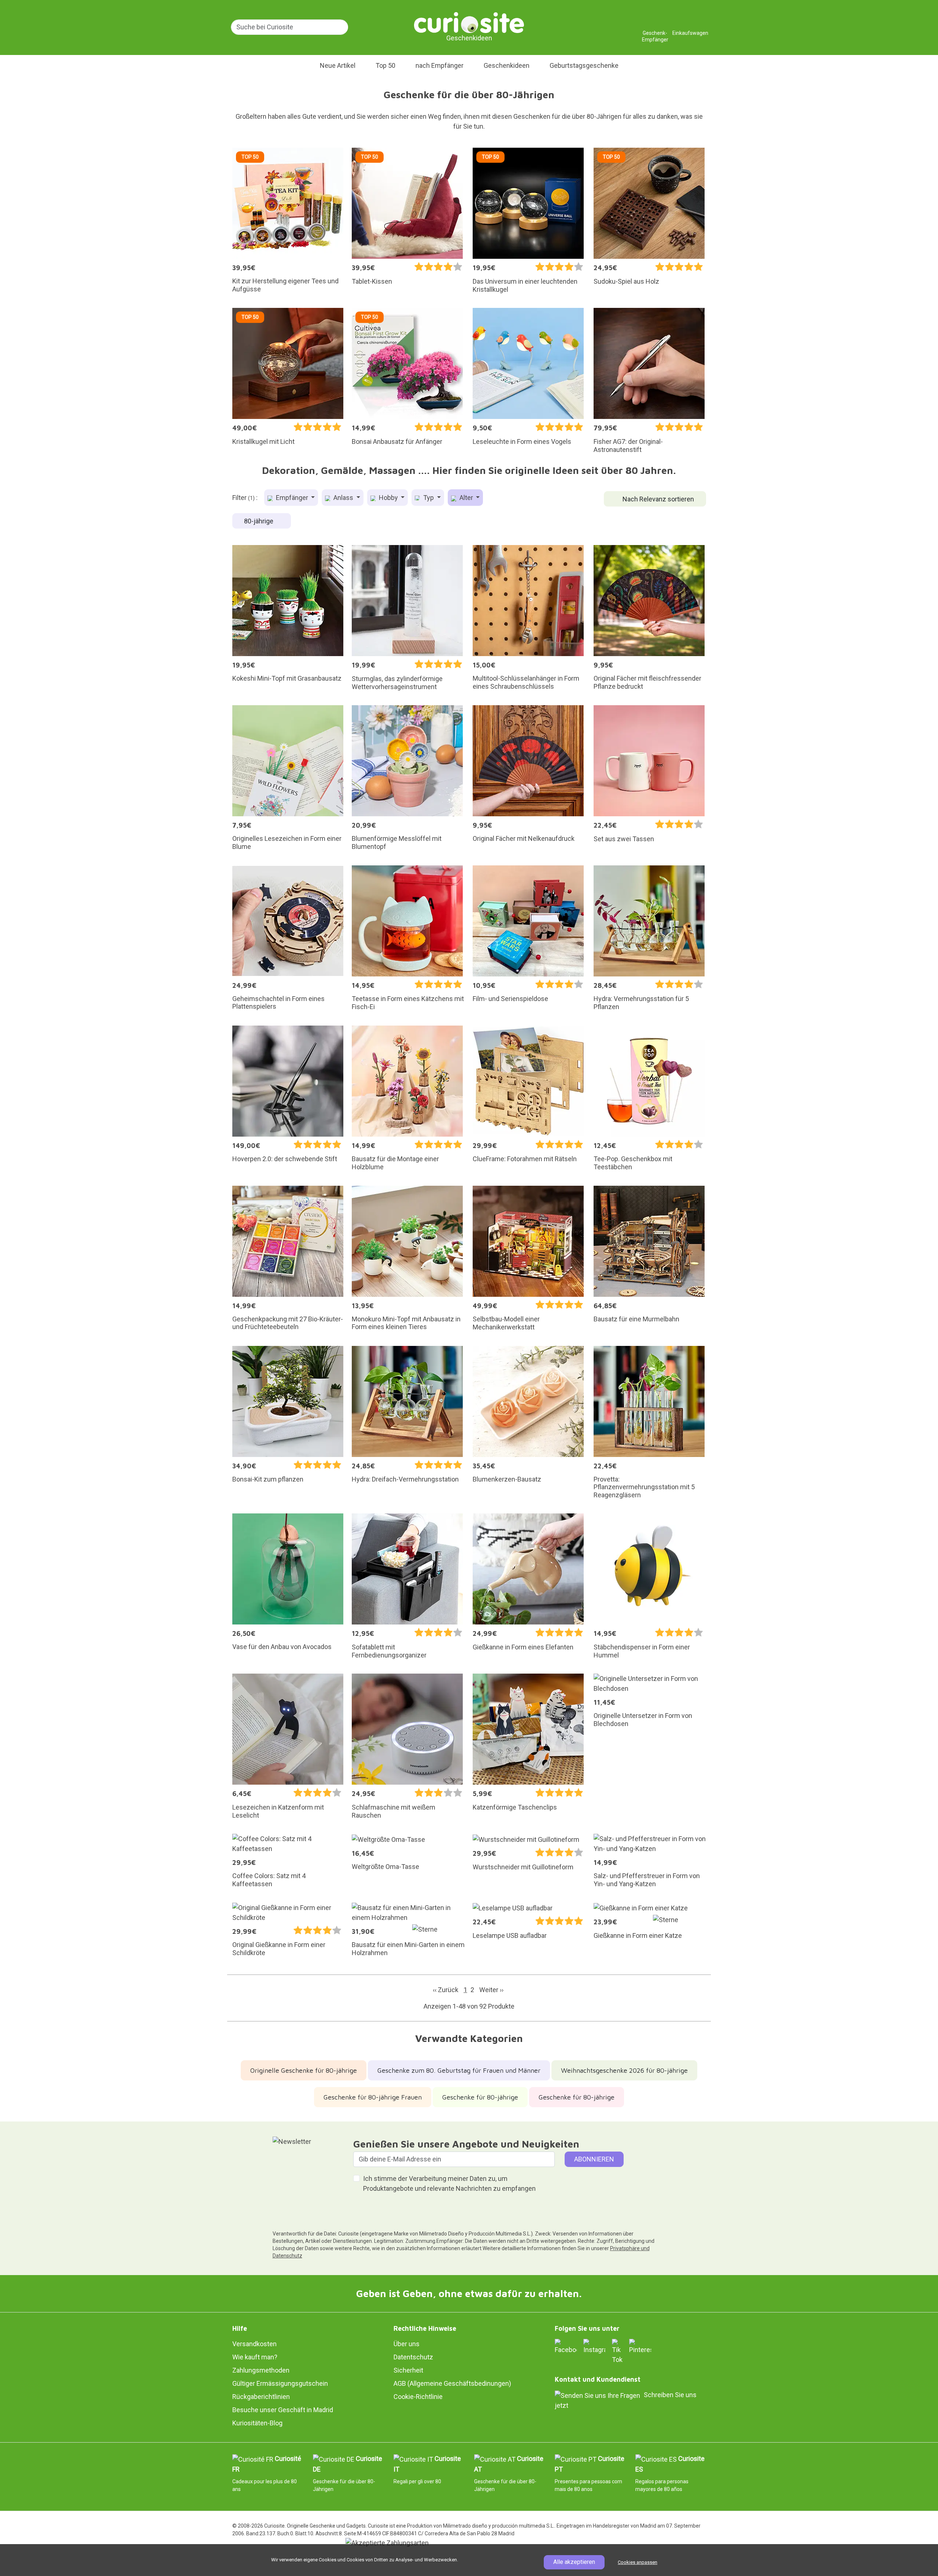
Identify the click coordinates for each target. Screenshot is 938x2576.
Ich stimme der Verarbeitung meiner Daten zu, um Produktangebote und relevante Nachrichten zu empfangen (449, 2183)
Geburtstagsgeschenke (584, 65)
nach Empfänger (440, 65)
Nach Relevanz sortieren (658, 499)
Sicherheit (408, 2370)
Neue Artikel (338, 65)
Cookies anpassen (638, 2562)
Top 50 (385, 65)
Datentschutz (413, 2357)
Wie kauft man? (255, 2357)
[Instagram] (594, 2346)
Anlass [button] (343, 498)
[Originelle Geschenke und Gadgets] (469, 22)
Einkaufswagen (690, 30)
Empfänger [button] (292, 498)
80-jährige (259, 521)
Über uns (407, 2344)
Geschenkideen (507, 65)
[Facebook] (566, 2346)
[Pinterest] (640, 2346)
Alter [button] (466, 498)
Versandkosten (254, 2344)
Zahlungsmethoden (261, 2370)
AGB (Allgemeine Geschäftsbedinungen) (452, 2383)
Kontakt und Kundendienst (598, 2379)
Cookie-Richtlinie (418, 2397)
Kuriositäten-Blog (257, 2423)
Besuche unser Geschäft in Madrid (283, 2410)
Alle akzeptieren (574, 2562)
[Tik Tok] (617, 2351)
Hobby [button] (388, 498)
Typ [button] (429, 498)
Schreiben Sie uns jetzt (626, 2400)
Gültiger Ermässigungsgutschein (280, 2383)
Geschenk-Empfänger (655, 30)
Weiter (491, 1990)
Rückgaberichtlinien (261, 2397)
